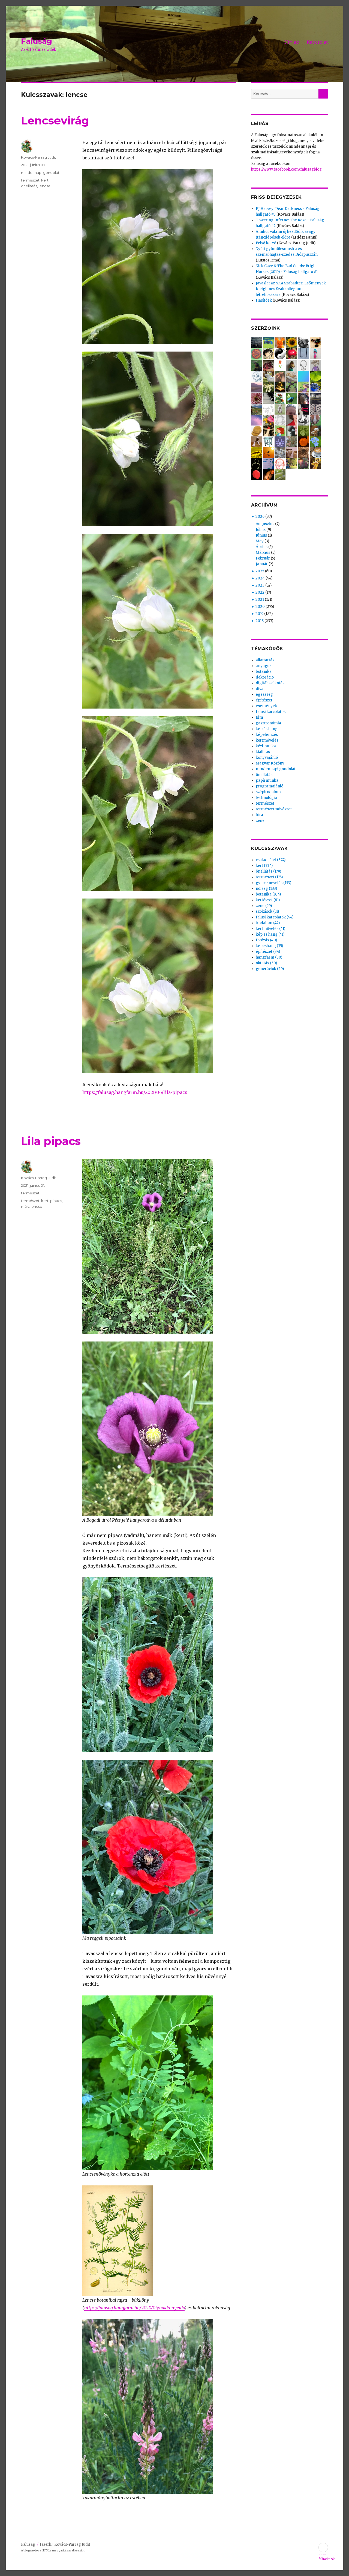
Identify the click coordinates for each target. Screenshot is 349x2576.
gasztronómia (268, 723)
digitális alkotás (270, 683)
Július (261, 530)
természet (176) (269, 877)
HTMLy (47, 2550)
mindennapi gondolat (40, 172)
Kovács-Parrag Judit (39, 157)
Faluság (37, 41)
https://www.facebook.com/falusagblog (286, 169)
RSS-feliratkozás (323, 2547)
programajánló (270, 786)
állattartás (265, 660)
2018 (260, 621)
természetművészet (274, 809)
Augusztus (265, 524)
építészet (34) (268, 952)
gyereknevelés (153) (273, 883)
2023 (260, 585)
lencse (45, 186)
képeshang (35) (269, 946)
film (259, 717)
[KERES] (323, 94)
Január (262, 564)
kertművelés (267, 740)
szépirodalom (268, 792)
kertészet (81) (268, 900)
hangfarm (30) (269, 957)
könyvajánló (267, 758)
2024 (260, 578)
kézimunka (266, 746)
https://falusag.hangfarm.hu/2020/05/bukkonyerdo (134, 2308)
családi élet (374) (271, 860)
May (260, 541)
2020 (260, 607)
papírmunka (267, 780)
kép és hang (267, 729)
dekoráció (265, 677)
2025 (260, 571)
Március (263, 553)
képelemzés (267, 735)
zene (260, 821)
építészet (264, 700)
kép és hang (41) (270, 934)
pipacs (56, 1201)
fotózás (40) (266, 940)
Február (263, 558)
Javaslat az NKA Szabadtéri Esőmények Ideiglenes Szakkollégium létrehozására (291, 289)
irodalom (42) (268, 923)
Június (261, 535)
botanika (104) (268, 894)
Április (262, 547)
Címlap (291, 42)
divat (260, 689)
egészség (264, 694)
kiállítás (263, 752)
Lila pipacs (51, 1141)
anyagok (264, 666)
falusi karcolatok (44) (275, 917)
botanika (264, 672)
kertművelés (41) (270, 929)
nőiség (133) (266, 889)
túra (259, 815)
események (266, 706)
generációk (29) (270, 969)
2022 (260, 592)
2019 (259, 614)
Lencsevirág (55, 121)
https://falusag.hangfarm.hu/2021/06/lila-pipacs (135, 1092)
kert (45, 180)
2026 (260, 517)
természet (30, 180)
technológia (266, 798)
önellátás (29, 186)
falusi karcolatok (271, 712)
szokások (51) (267, 911)
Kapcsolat (317, 42)
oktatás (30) (266, 963)
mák (25, 1206)
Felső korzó (266, 243)
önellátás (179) (268, 871)
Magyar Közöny (270, 763)
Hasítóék (264, 300)
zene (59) (264, 906)
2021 (260, 600)
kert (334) (264, 866)
